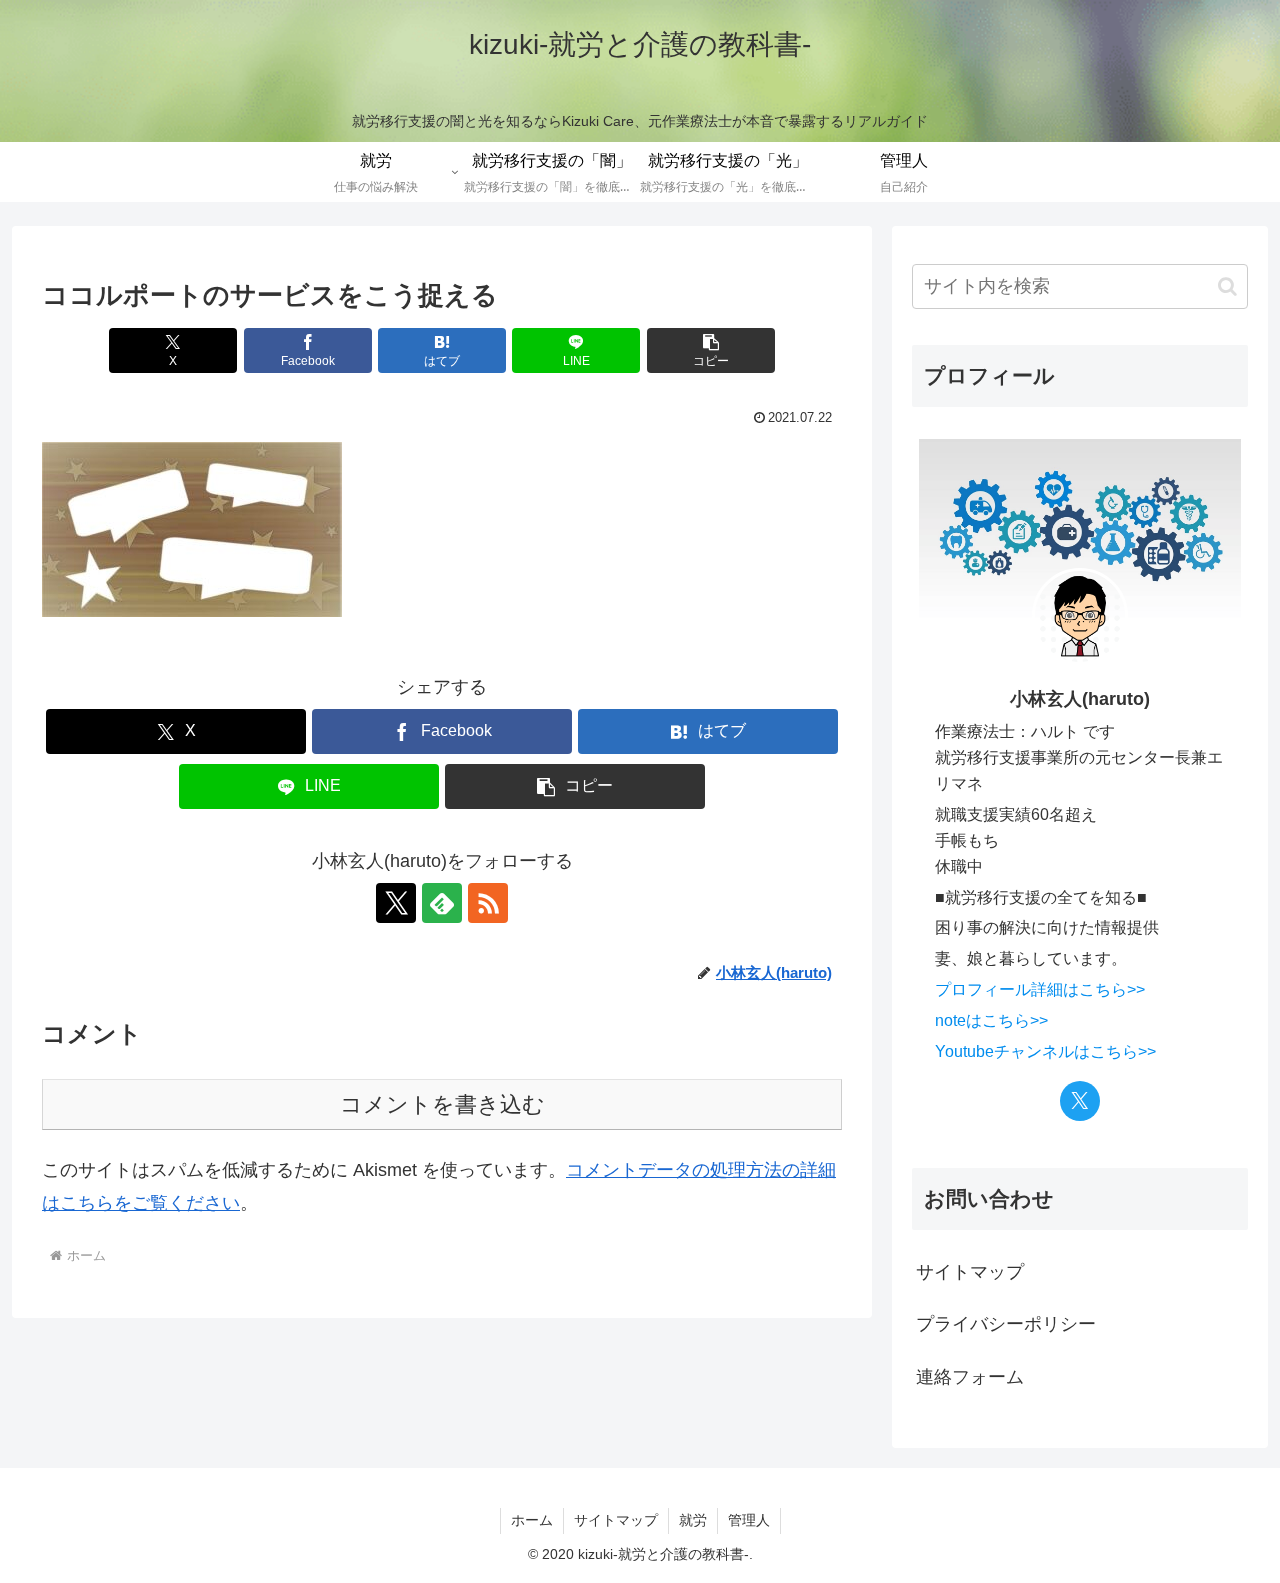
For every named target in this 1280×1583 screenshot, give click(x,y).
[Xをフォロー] (396, 903)
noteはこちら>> (991, 1020)
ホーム (532, 1520)
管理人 (749, 1520)
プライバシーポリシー (1006, 1324)
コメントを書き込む (442, 1104)
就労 (693, 1520)
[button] (711, 350)
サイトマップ (970, 1272)
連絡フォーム (970, 1377)
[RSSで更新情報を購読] (488, 903)
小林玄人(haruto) (1080, 699)
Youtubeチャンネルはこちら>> (1045, 1051)
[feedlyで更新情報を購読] (442, 903)
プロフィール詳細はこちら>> (1040, 989)
